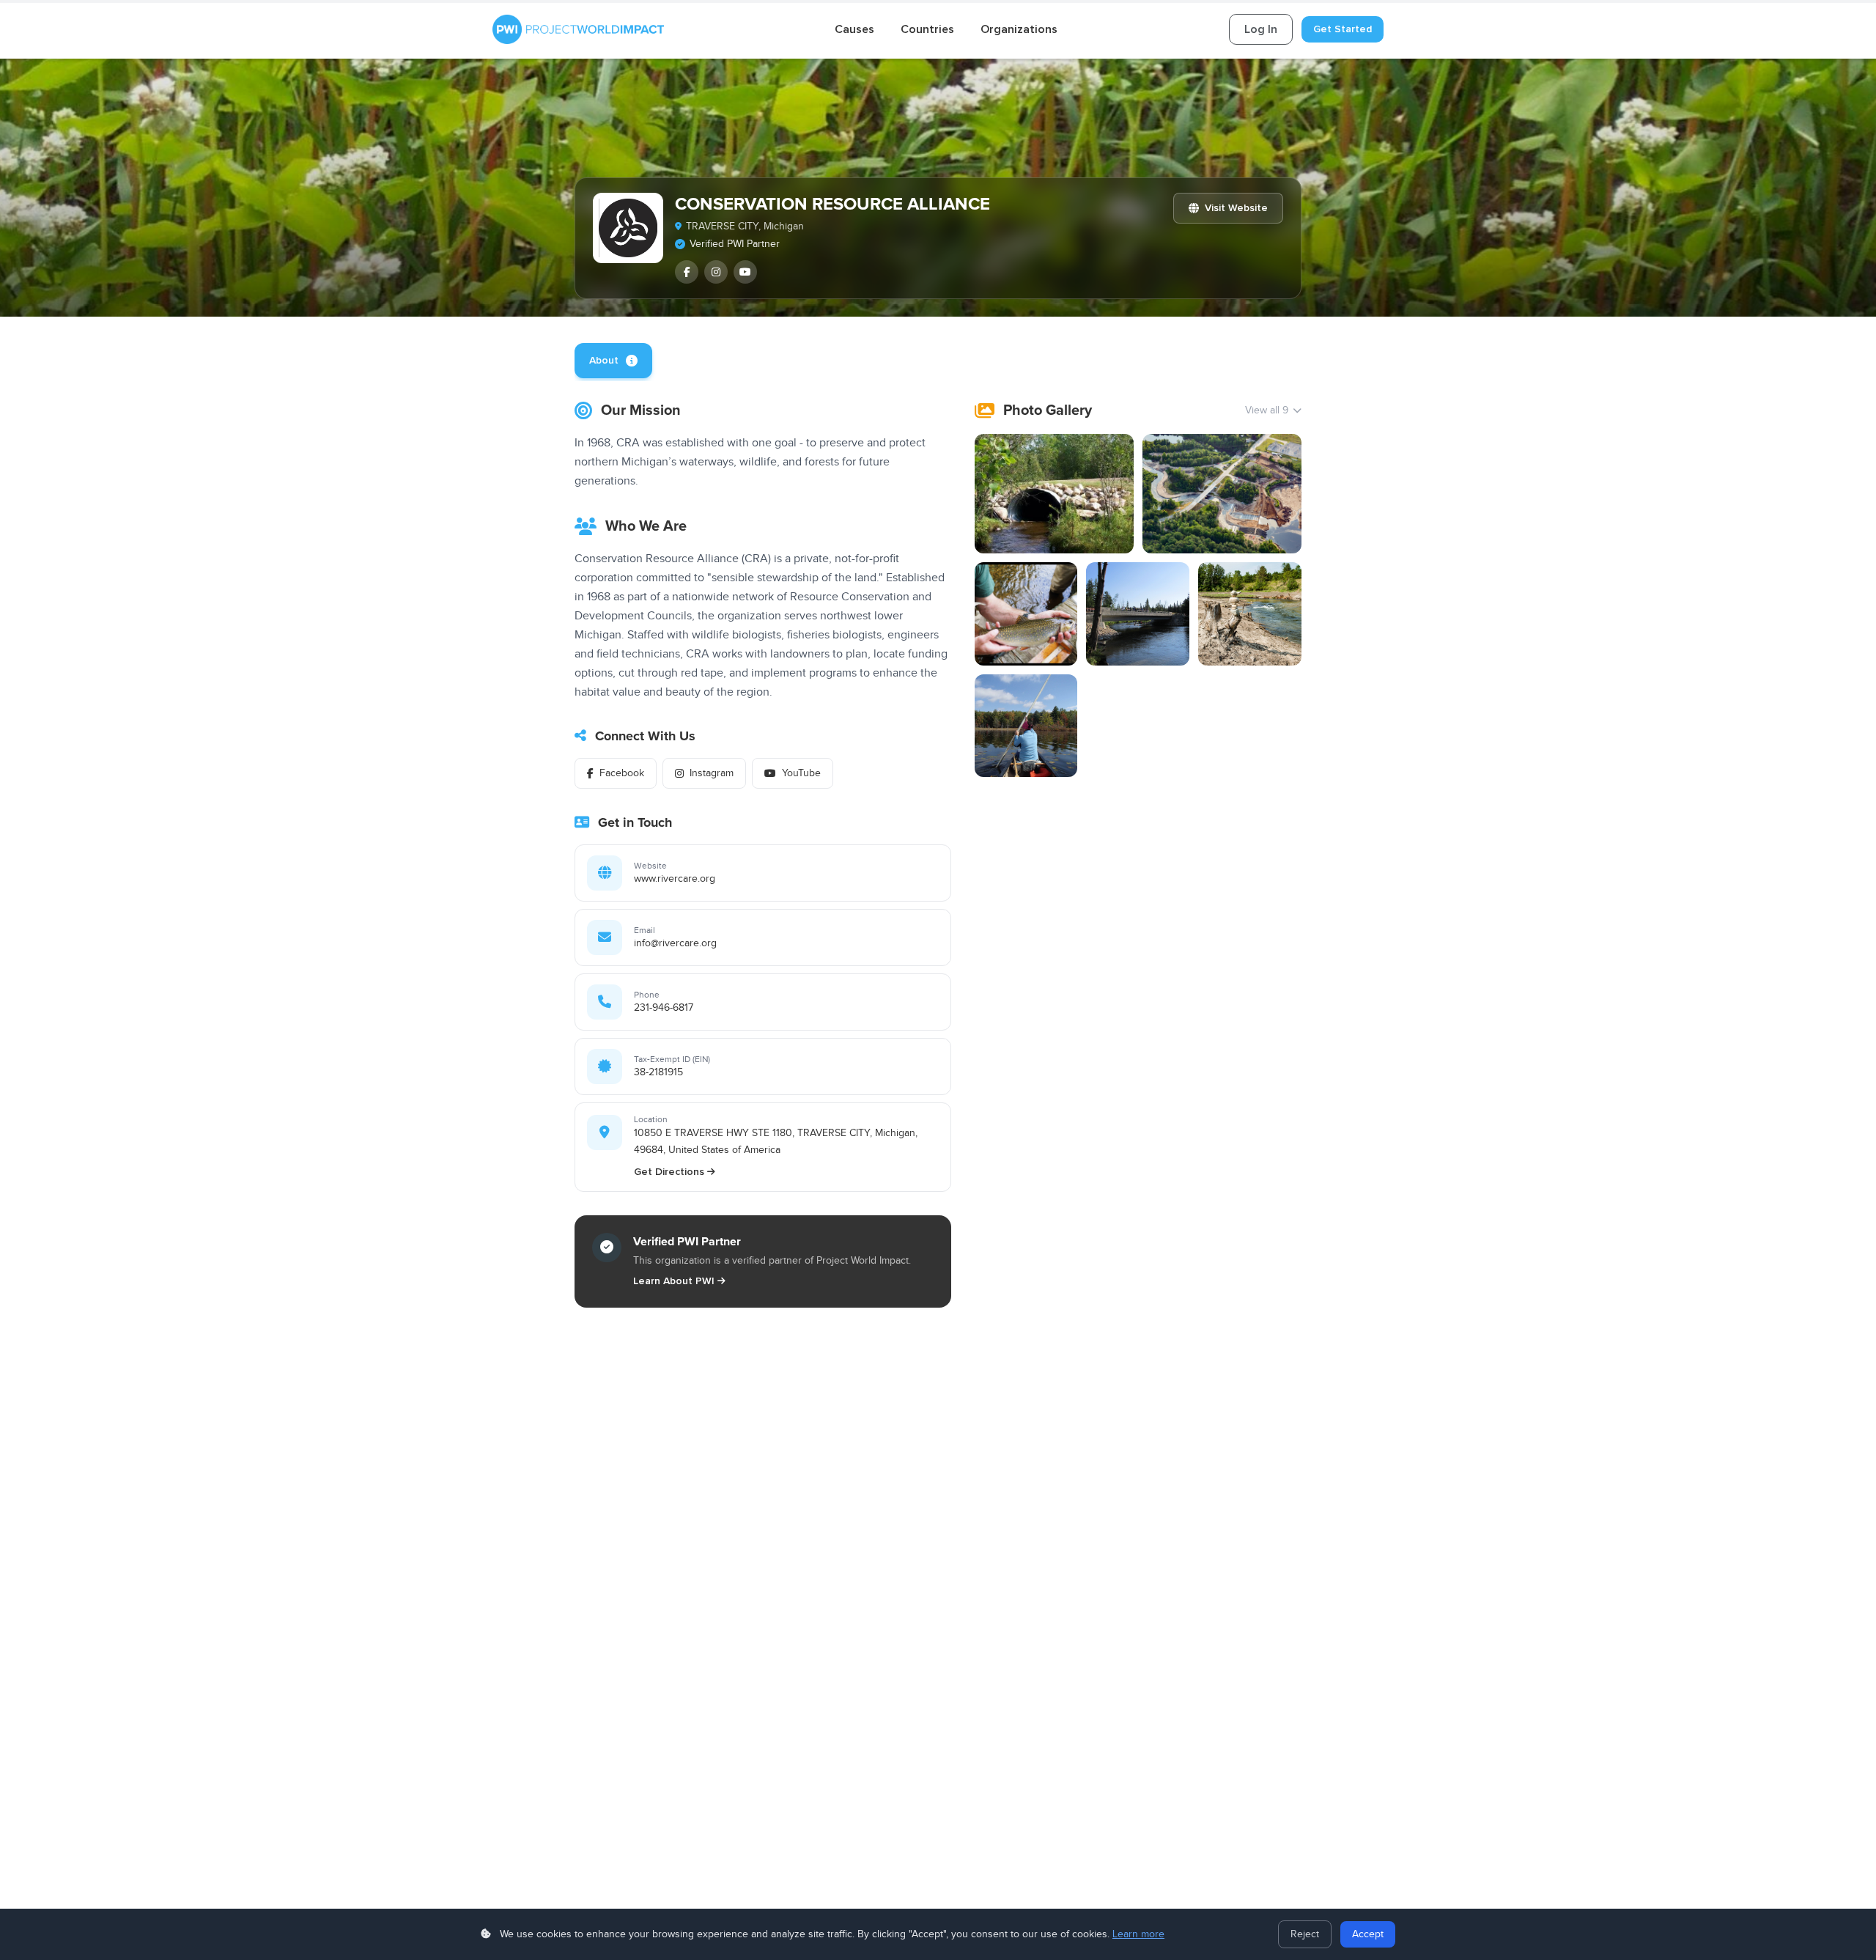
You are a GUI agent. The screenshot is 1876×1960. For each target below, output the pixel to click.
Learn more (1138, 1934)
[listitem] (687, 272)
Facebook (622, 773)
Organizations (1019, 29)
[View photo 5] (1250, 614)
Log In (1261, 29)
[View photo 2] (1222, 494)
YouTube (801, 773)
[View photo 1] (1054, 494)
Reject (1305, 1934)
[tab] (613, 361)
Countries (927, 29)
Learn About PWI (674, 1281)
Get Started (1343, 29)
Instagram (712, 773)
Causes (854, 29)
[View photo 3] (1026, 614)
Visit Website (1236, 208)
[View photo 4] (1138, 614)
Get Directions (669, 1172)
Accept (1368, 1934)
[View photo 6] (1026, 726)
